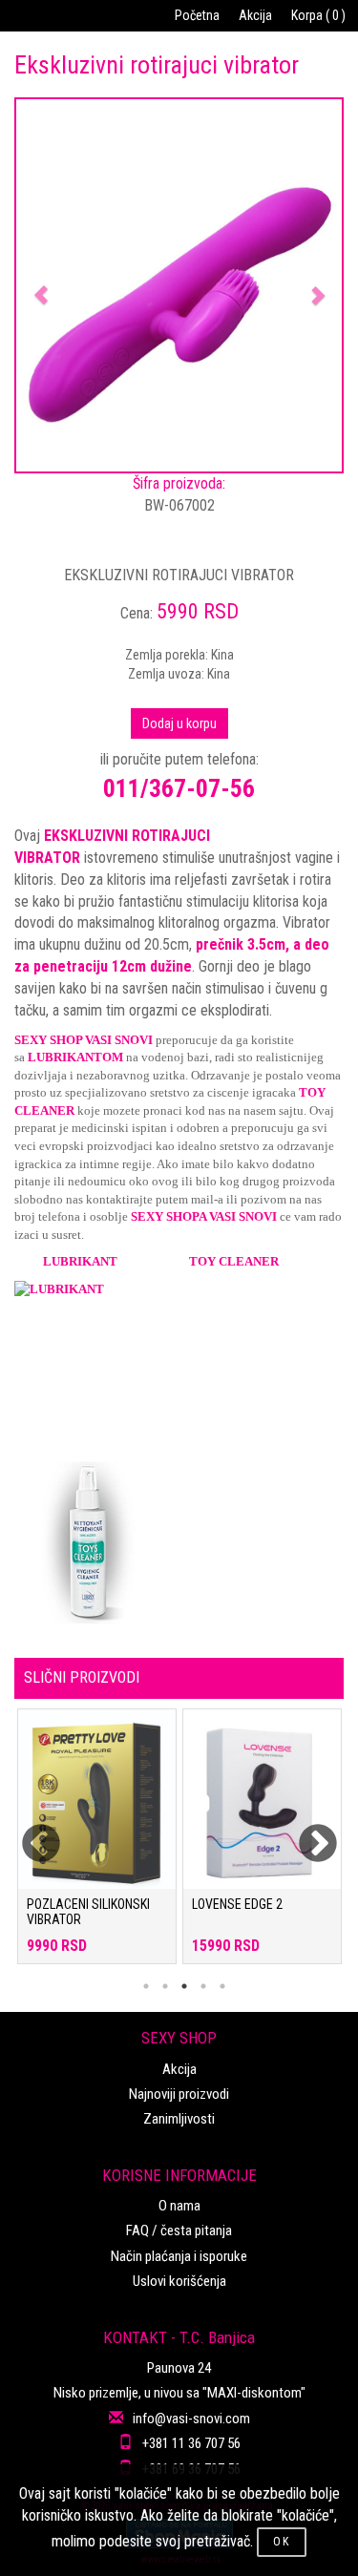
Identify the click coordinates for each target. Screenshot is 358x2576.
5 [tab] (222, 1986)
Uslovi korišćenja (179, 2281)
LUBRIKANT (80, 1261)
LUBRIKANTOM (75, 1057)
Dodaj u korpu (179, 723)
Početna (197, 15)
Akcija (255, 15)
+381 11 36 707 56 (191, 2443)
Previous (29, 1833)
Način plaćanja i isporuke (179, 2256)
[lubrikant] (179, 1362)
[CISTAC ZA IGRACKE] (179, 1543)
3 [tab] (184, 1986)
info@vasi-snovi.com (191, 2419)
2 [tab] (165, 1986)
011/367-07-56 (179, 788)
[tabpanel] (97, 1846)
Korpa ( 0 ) (318, 15)
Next (305, 1833)
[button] (41, 285)
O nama (179, 2206)
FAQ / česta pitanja (179, 2230)
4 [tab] (203, 1986)
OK (282, 2542)
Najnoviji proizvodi (179, 2094)
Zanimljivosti (179, 2119)
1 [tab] (146, 1986)
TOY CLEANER (234, 1261)
